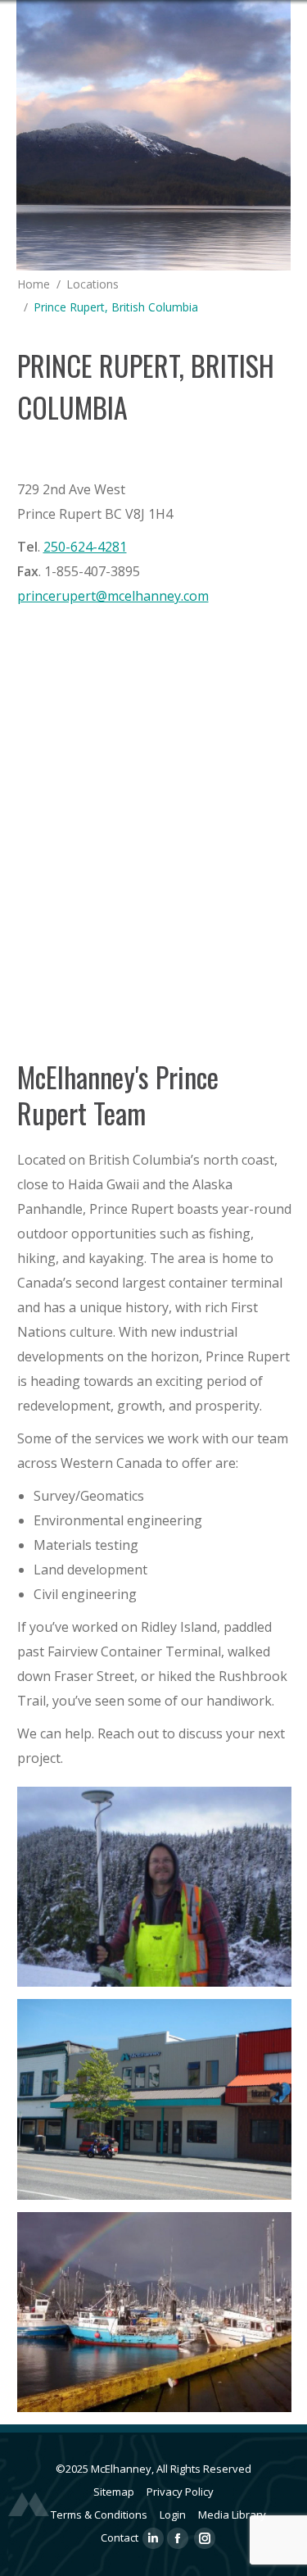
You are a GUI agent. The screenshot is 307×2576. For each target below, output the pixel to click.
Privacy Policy (180, 2492)
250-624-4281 (85, 547)
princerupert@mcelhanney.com (113, 596)
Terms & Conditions (99, 2515)
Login (173, 2515)
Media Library (232, 2515)
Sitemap (114, 2492)
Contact (120, 2537)
